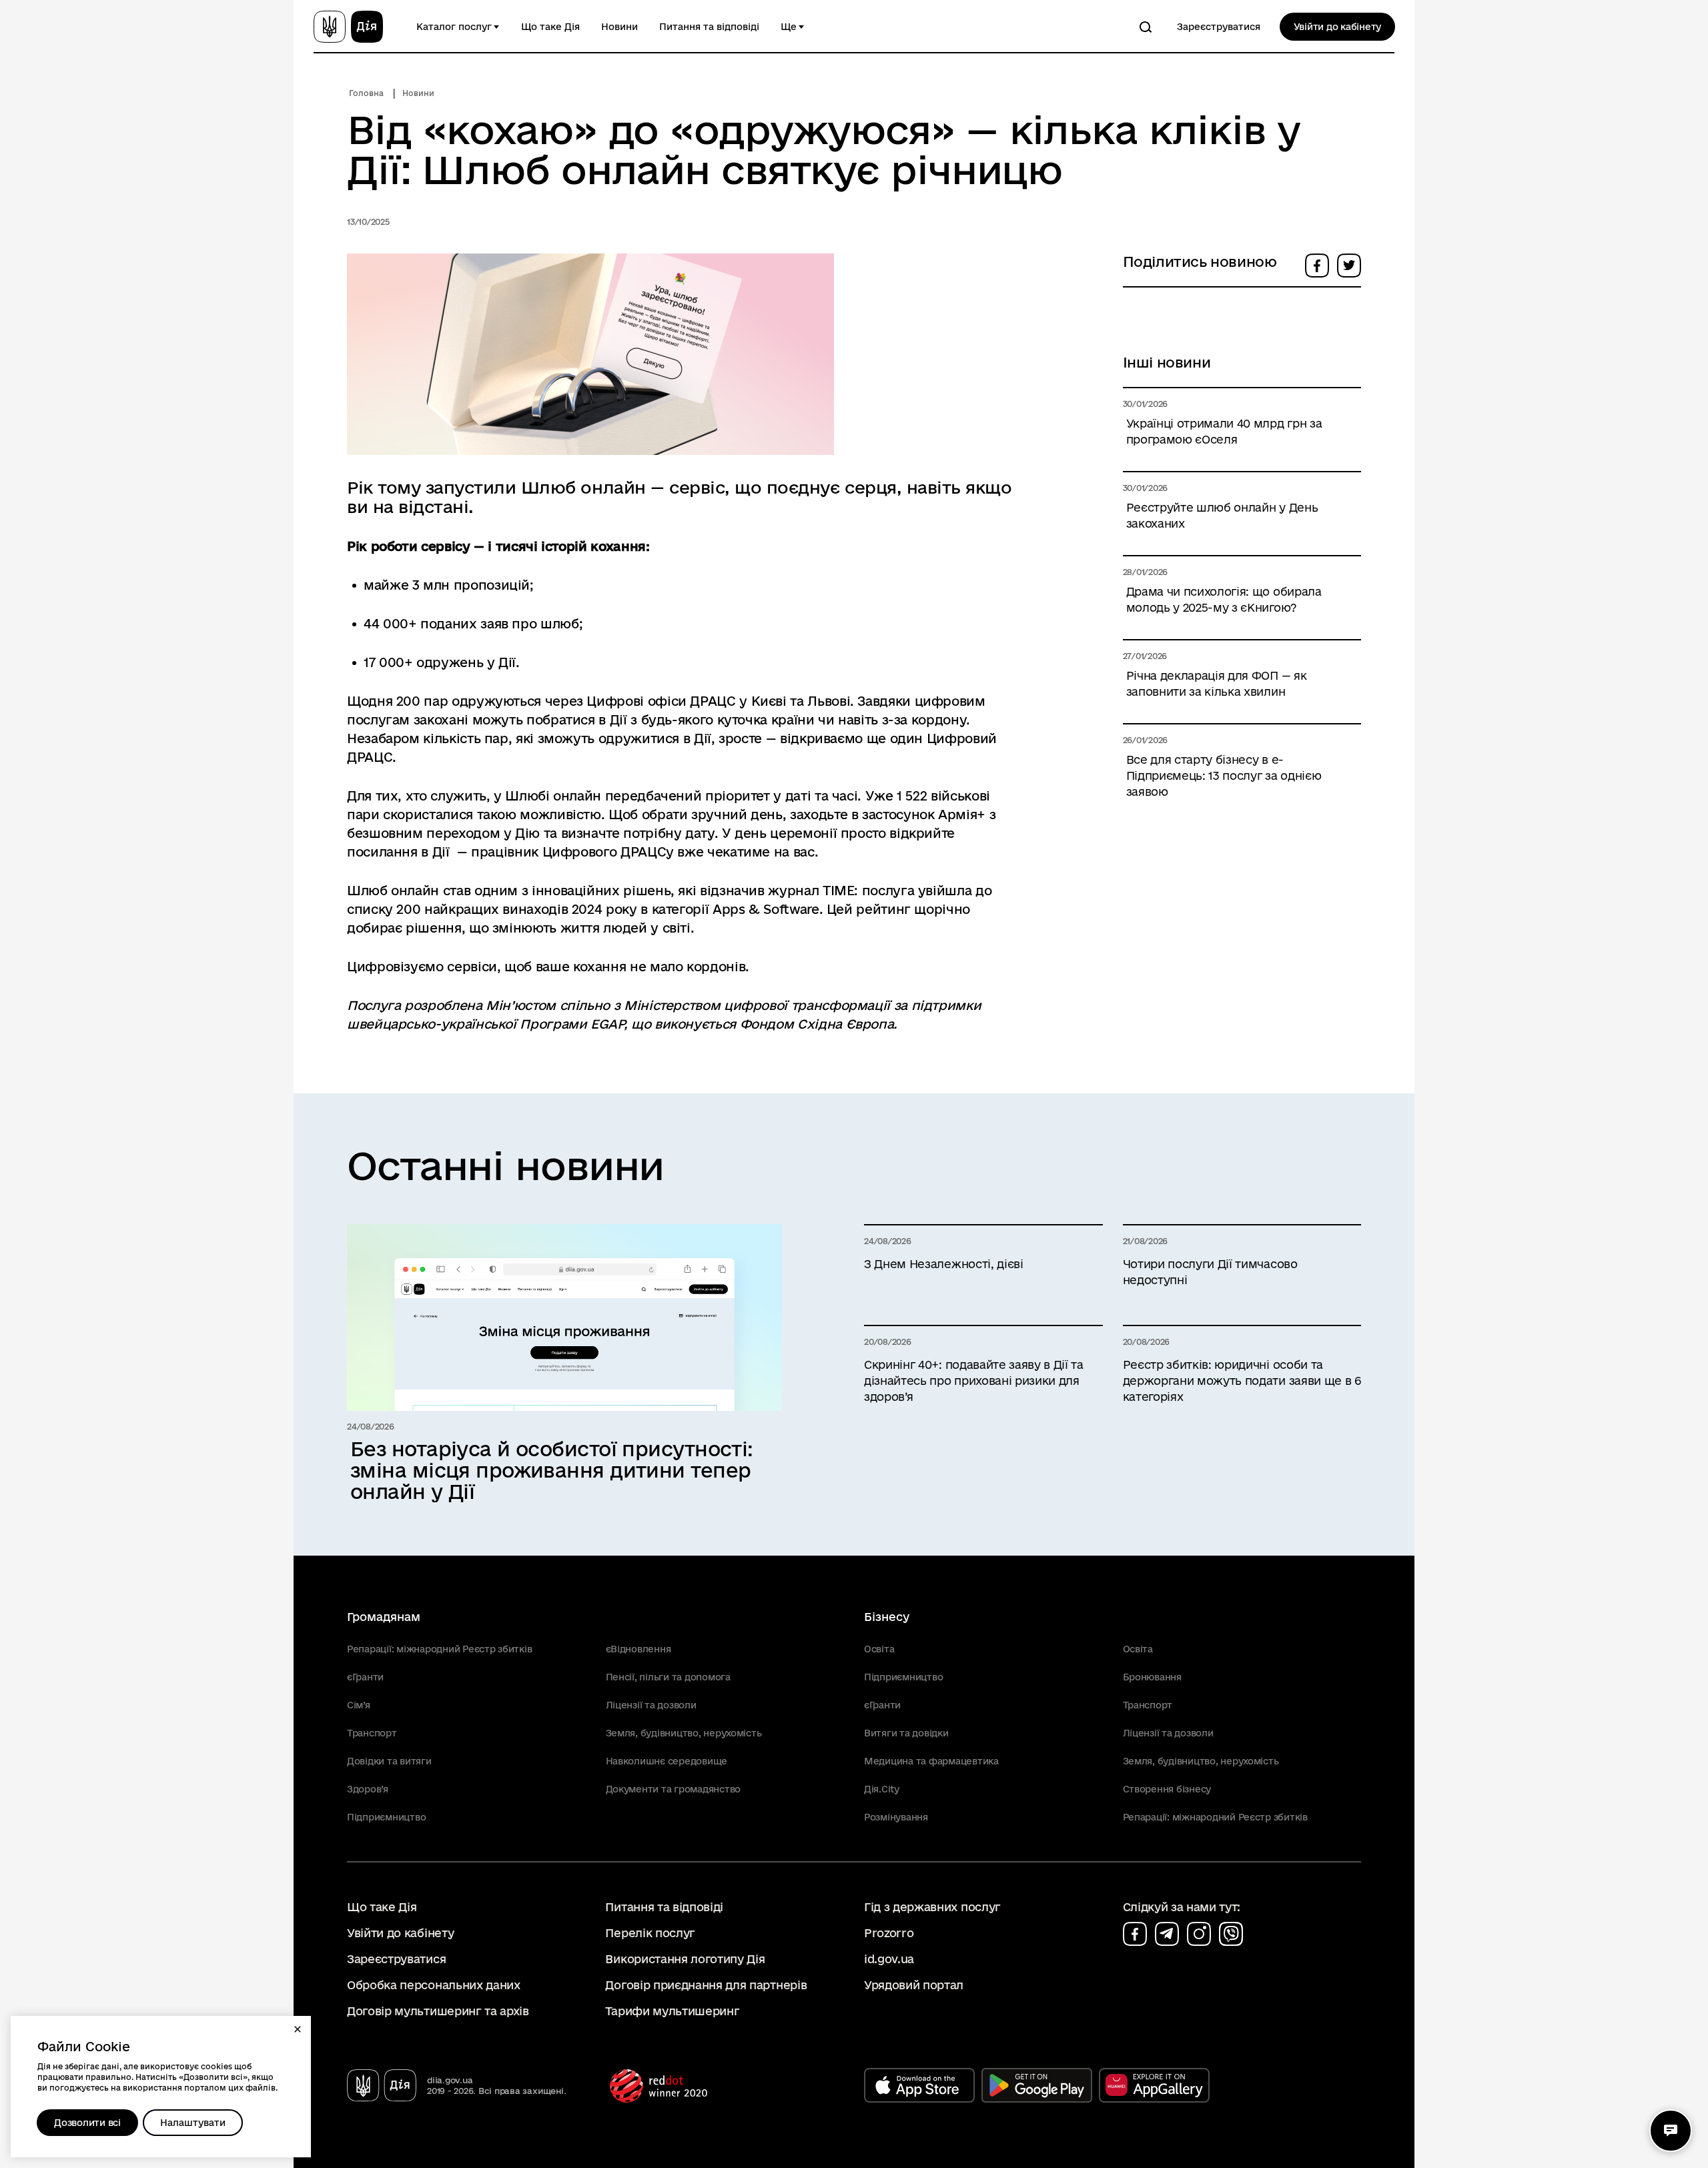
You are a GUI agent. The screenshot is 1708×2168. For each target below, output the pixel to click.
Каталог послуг (454, 27)
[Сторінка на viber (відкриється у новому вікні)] (1231, 1934)
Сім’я (359, 1705)
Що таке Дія (550, 27)
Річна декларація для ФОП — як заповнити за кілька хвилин (1217, 683)
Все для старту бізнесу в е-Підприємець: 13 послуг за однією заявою (1224, 775)
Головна (366, 93)
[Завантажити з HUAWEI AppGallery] (1154, 2085)
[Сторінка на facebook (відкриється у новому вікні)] (1135, 1934)
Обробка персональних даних (434, 1985)
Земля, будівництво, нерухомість (684, 1733)
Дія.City (882, 1789)
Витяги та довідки (906, 1733)
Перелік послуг (650, 1933)
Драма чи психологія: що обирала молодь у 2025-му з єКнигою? (1224, 599)
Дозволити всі (87, 2123)
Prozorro (889, 1933)
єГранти (365, 1677)
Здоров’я (368, 1789)
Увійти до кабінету (1337, 27)
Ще (789, 27)
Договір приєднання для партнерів (706, 1985)
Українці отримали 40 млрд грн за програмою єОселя (1224, 431)
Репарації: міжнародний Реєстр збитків (439, 1649)
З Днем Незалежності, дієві (944, 1264)
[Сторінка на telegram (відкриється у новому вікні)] (1167, 1934)
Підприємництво (386, 1817)
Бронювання (1152, 1677)
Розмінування (896, 1817)
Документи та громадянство (674, 1789)
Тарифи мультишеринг (672, 2011)
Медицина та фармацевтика (931, 1761)
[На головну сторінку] (348, 27)
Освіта (879, 1649)
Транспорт (372, 1733)
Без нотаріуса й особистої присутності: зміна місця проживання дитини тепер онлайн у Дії (552, 1470)
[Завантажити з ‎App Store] (919, 2085)
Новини (619, 27)
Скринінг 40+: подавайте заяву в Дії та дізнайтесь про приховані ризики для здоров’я (974, 1381)
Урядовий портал (914, 1985)
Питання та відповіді (709, 27)
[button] (298, 2029)
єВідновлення (638, 1649)
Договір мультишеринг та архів (438, 2011)
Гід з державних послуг (932, 1907)
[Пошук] (1146, 27)
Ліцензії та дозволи (651, 1705)
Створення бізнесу (1167, 1789)
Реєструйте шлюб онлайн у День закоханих (1222, 515)
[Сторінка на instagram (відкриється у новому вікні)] (1199, 1934)
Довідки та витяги (389, 1761)
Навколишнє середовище (667, 1761)
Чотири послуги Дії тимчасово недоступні (1210, 1272)
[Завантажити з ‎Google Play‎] (1037, 2085)
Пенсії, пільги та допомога (668, 1677)
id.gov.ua (889, 1959)
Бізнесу (887, 1617)
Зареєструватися (1219, 27)
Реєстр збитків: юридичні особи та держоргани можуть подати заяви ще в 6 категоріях (1242, 1381)
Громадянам (384, 1617)
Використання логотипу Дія (685, 1959)
